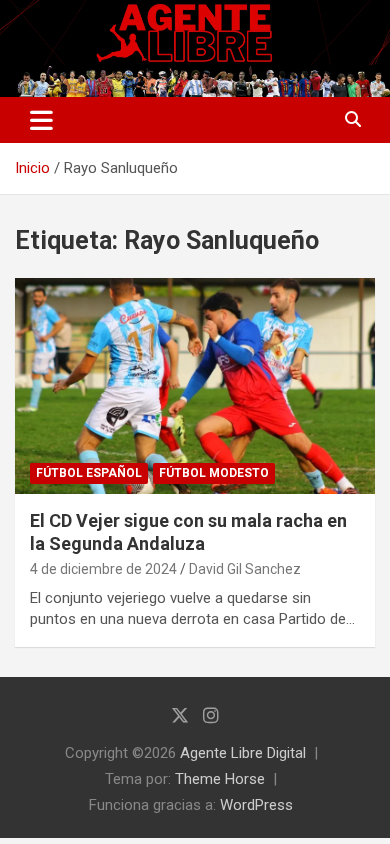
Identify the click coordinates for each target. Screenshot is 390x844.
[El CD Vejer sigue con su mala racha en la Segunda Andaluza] (195, 385)
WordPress (256, 805)
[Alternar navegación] (41, 120)
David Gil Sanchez (245, 569)
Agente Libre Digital (243, 753)
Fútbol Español (89, 473)
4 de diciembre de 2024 (103, 569)
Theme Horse (220, 779)
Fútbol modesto (214, 473)
